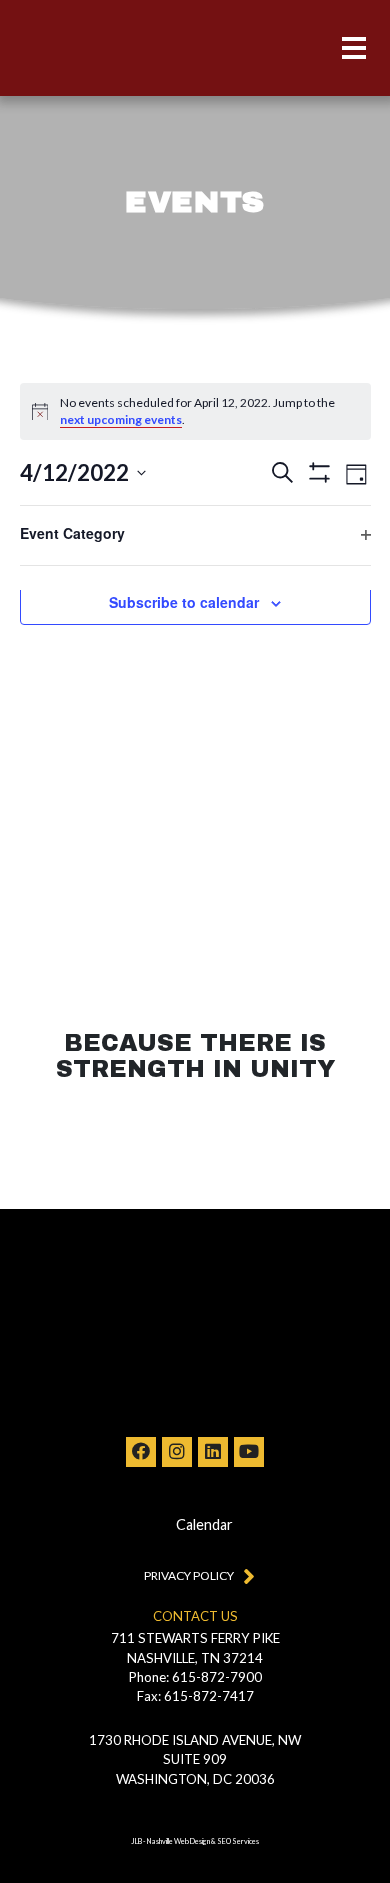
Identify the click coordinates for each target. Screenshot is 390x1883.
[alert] (195, 411)
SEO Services (238, 1841)
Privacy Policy (189, 1575)
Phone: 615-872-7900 (195, 1677)
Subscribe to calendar (184, 602)
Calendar (204, 1524)
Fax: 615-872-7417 (195, 1696)
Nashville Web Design (178, 1841)
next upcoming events (121, 419)
